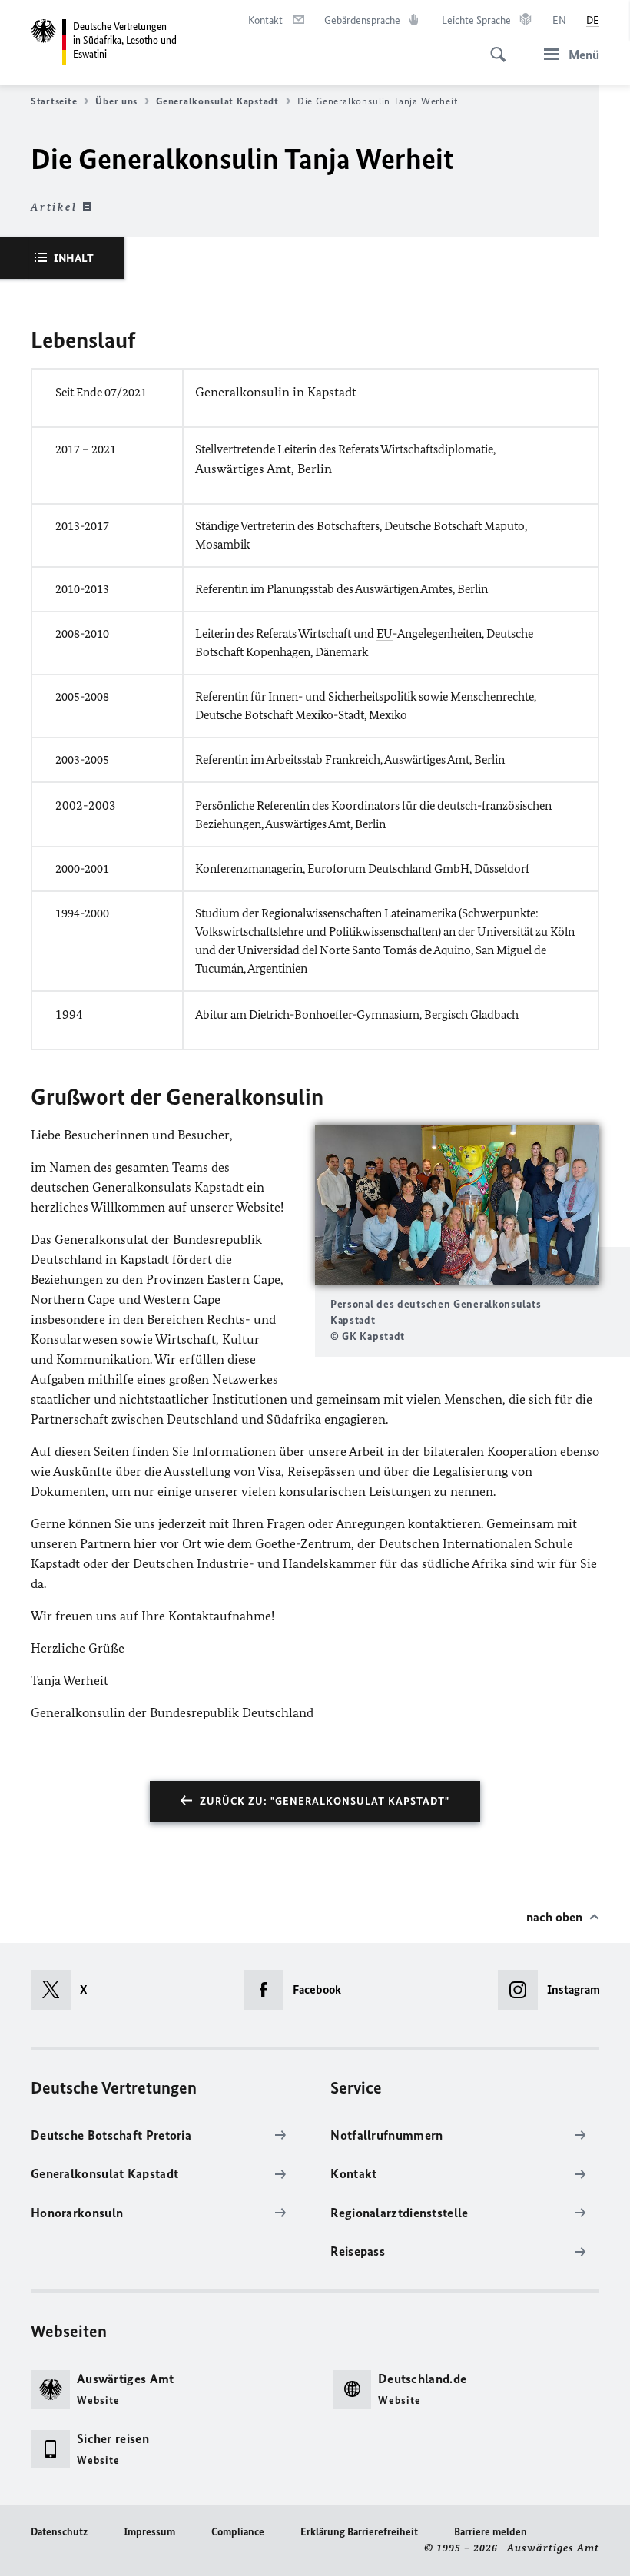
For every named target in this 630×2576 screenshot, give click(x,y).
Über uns (116, 101)
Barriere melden (491, 2532)
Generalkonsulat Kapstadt (217, 101)
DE (593, 20)
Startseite (54, 101)
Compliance (238, 2532)
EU (385, 633)
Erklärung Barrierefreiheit (359, 2532)
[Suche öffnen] (493, 46)
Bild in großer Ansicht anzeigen (457, 1205)
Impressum (149, 2532)
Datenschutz (59, 2532)
